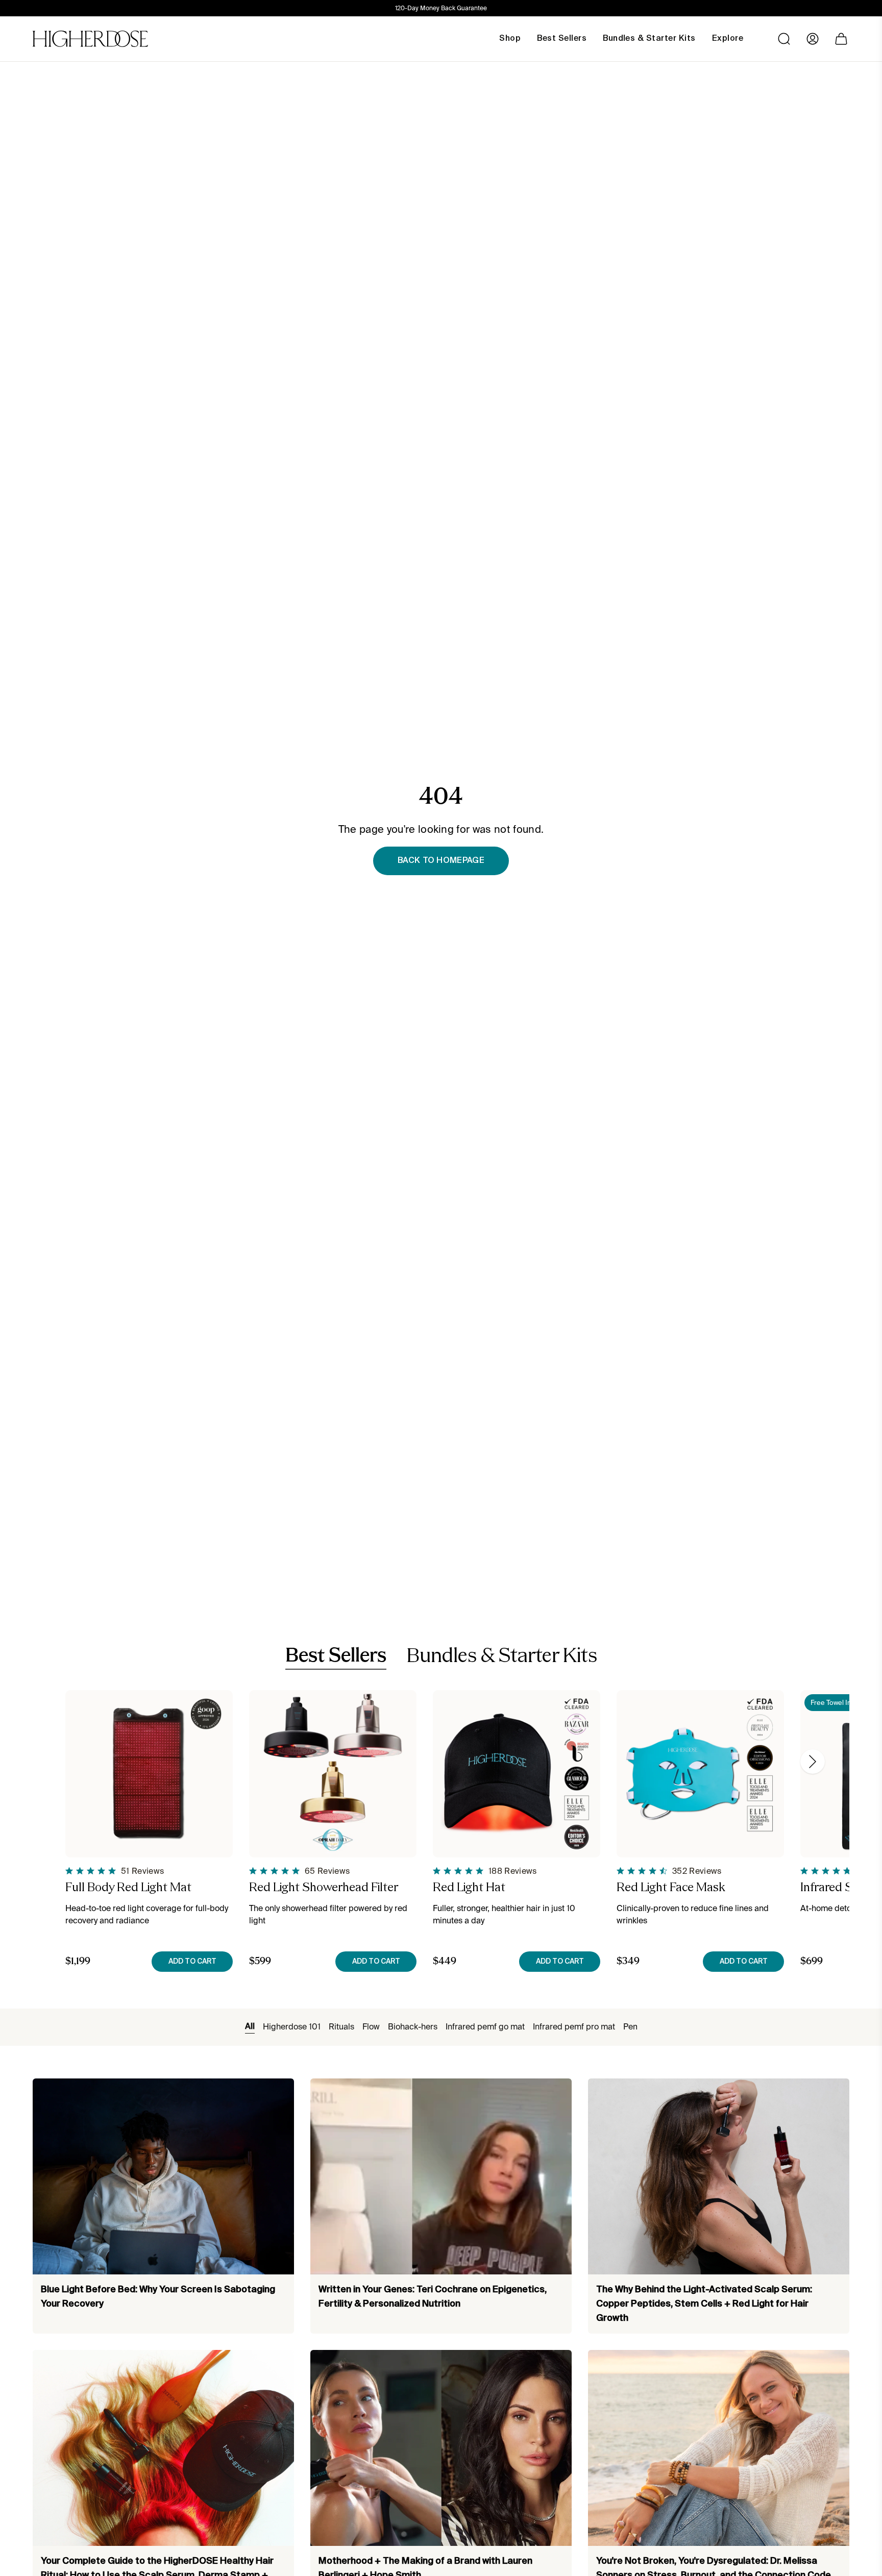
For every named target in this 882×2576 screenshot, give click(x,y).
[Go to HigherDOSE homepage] (90, 39)
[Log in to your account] (813, 39)
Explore (728, 39)
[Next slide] (813, 1762)
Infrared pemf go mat (485, 2027)
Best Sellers (336, 1656)
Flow (371, 2027)
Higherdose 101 (292, 2027)
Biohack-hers (413, 2027)
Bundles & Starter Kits (502, 1657)
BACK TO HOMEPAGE (441, 861)
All (250, 2027)
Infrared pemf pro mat (574, 2027)
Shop (510, 39)
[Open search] (784, 39)
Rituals (341, 2027)
